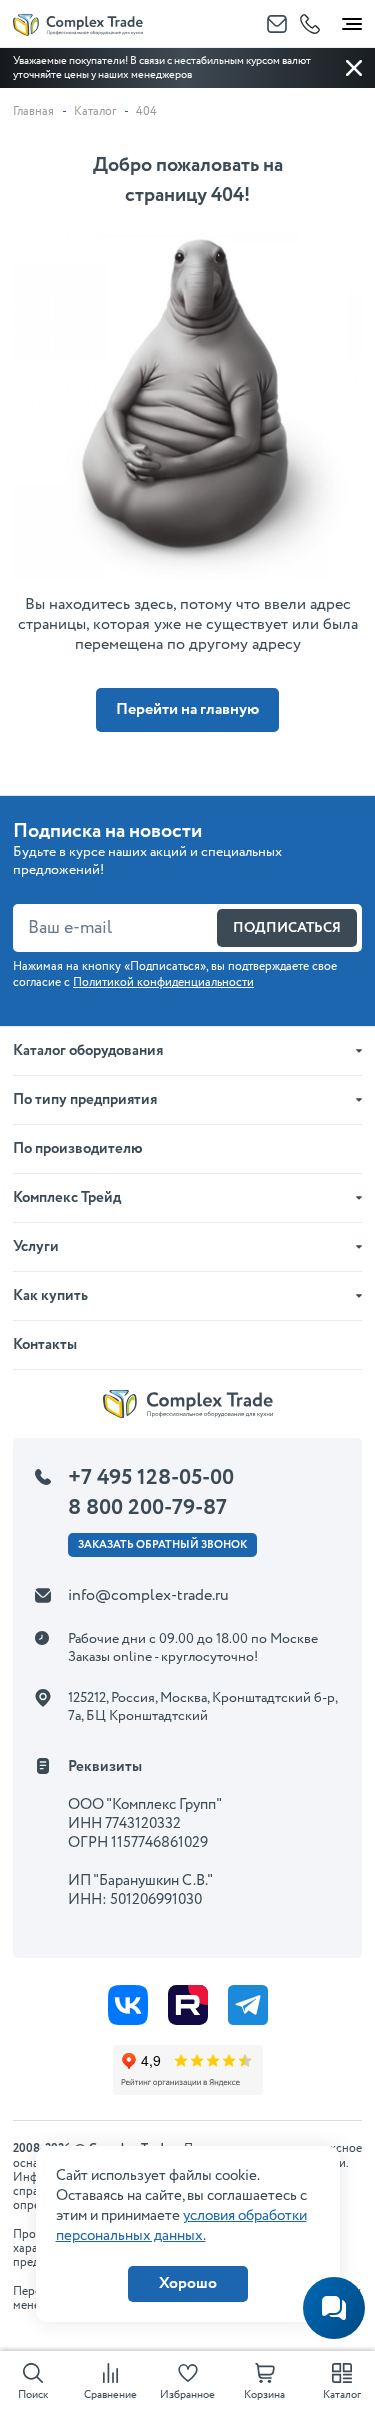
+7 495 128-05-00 (151, 1478)
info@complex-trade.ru (148, 1595)
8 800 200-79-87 (147, 1508)
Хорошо (188, 2283)
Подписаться (287, 928)
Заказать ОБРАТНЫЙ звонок (162, 1545)
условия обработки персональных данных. (181, 2226)
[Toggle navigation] (352, 20)
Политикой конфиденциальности (163, 982)
